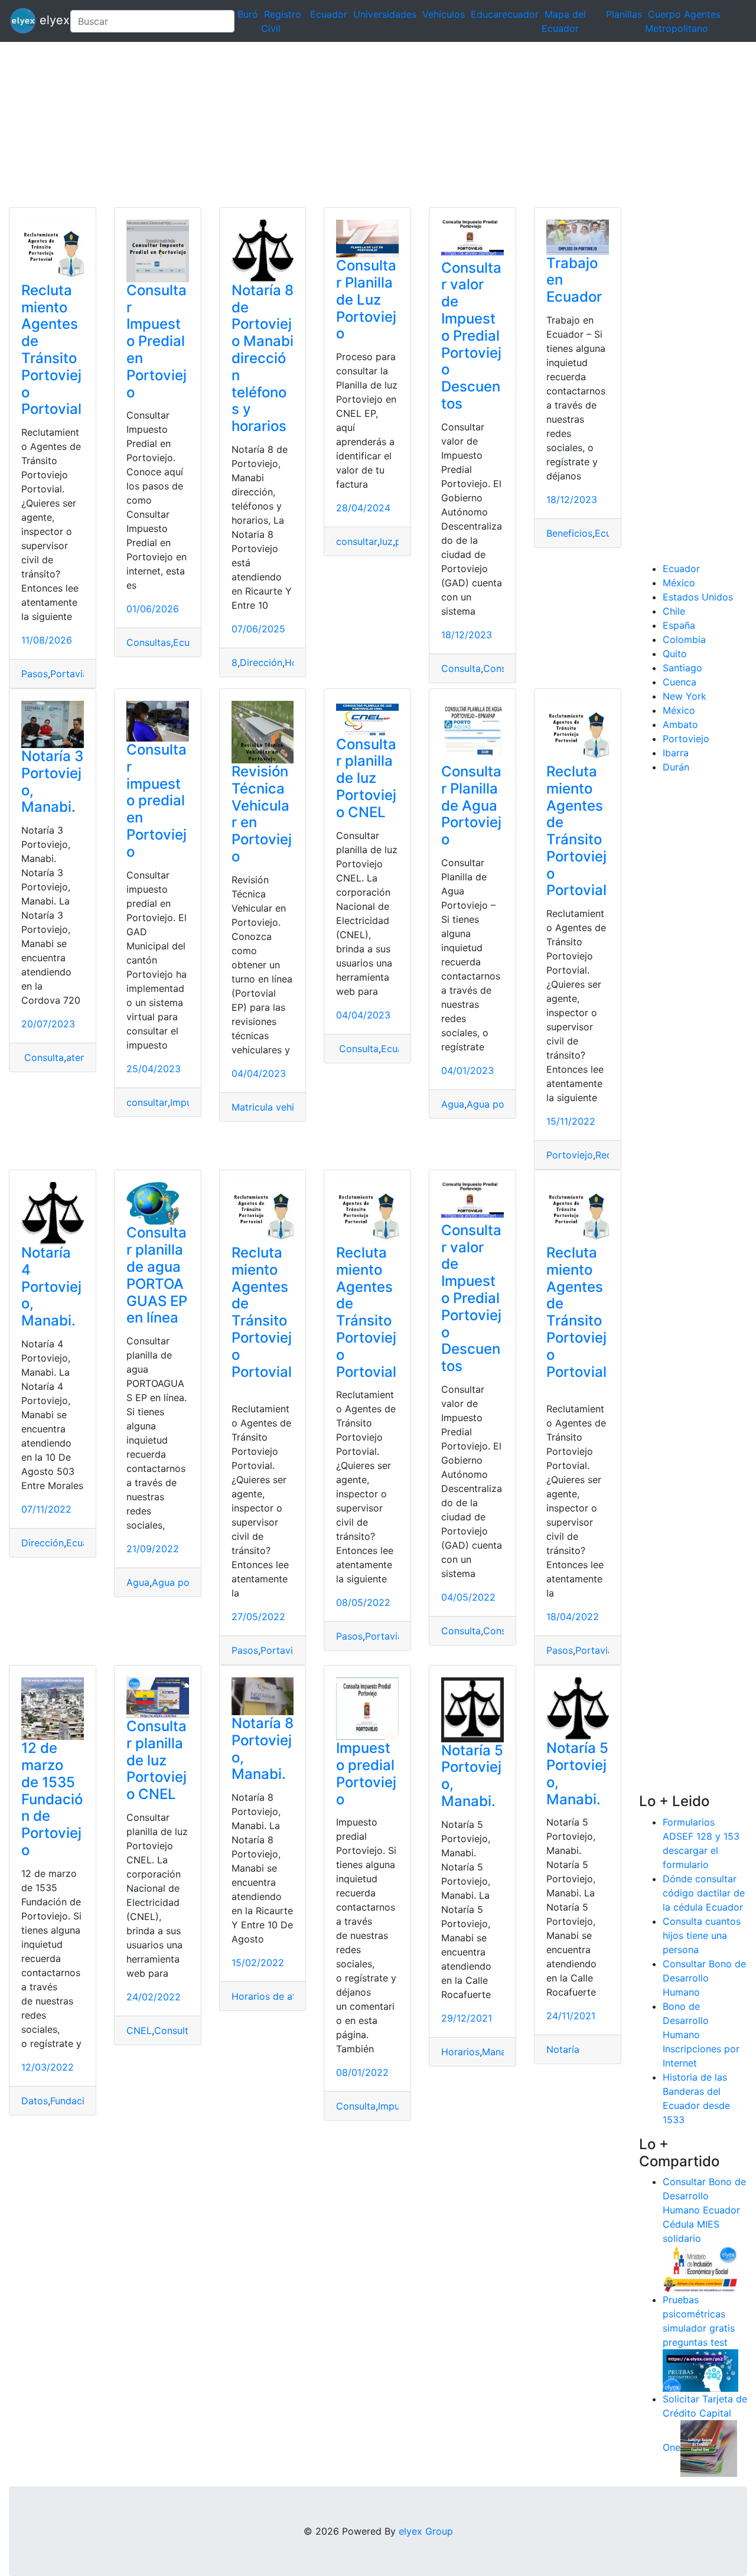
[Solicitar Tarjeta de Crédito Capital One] (709, 2448)
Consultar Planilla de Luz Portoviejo (366, 299)
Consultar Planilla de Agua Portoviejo (471, 805)
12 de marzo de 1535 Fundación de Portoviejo (52, 1799)
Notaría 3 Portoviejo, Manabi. (52, 781)
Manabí (498, 2052)
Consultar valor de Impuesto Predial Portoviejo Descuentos (471, 336)
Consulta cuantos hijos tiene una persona (702, 1935)
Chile (674, 611)
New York (685, 696)
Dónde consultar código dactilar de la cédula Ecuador (704, 1893)
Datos (35, 2101)
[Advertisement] (354, 125)
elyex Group (426, 2531)
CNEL (139, 2030)
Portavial (70, 674)
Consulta (461, 668)
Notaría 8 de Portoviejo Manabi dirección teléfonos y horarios (263, 358)
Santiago (682, 668)
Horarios (460, 2052)
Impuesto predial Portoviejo (366, 1773)
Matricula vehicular (274, 1107)
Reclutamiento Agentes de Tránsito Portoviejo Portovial (51, 350)
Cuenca (680, 682)
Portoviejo (570, 1155)
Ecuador (329, 14)
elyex (48, 20)
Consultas (149, 642)
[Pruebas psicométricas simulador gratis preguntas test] (700, 2370)
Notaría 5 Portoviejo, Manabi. (472, 1776)
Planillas (624, 14)
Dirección (261, 662)
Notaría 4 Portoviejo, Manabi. (51, 1287)
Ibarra (676, 753)
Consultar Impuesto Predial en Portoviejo (157, 341)
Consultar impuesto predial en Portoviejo (157, 801)
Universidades (385, 14)
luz (386, 541)
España (679, 625)
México (679, 583)
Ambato (680, 724)
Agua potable (497, 1104)
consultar (357, 541)
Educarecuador (505, 14)
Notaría (563, 2049)
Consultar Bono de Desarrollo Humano (704, 1978)
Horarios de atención (278, 1996)
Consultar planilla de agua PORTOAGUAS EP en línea (157, 1275)
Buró (248, 14)
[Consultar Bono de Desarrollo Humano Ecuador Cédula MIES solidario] (700, 2268)
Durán (676, 767)
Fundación (73, 2101)
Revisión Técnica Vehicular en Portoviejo (262, 814)
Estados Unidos (698, 597)
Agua (453, 1104)
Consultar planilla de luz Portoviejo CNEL (366, 778)
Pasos (35, 674)
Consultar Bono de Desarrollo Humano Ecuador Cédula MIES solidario (704, 2210)
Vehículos (444, 14)
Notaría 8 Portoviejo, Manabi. (263, 1749)
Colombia (684, 639)
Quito (675, 654)
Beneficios (569, 533)
